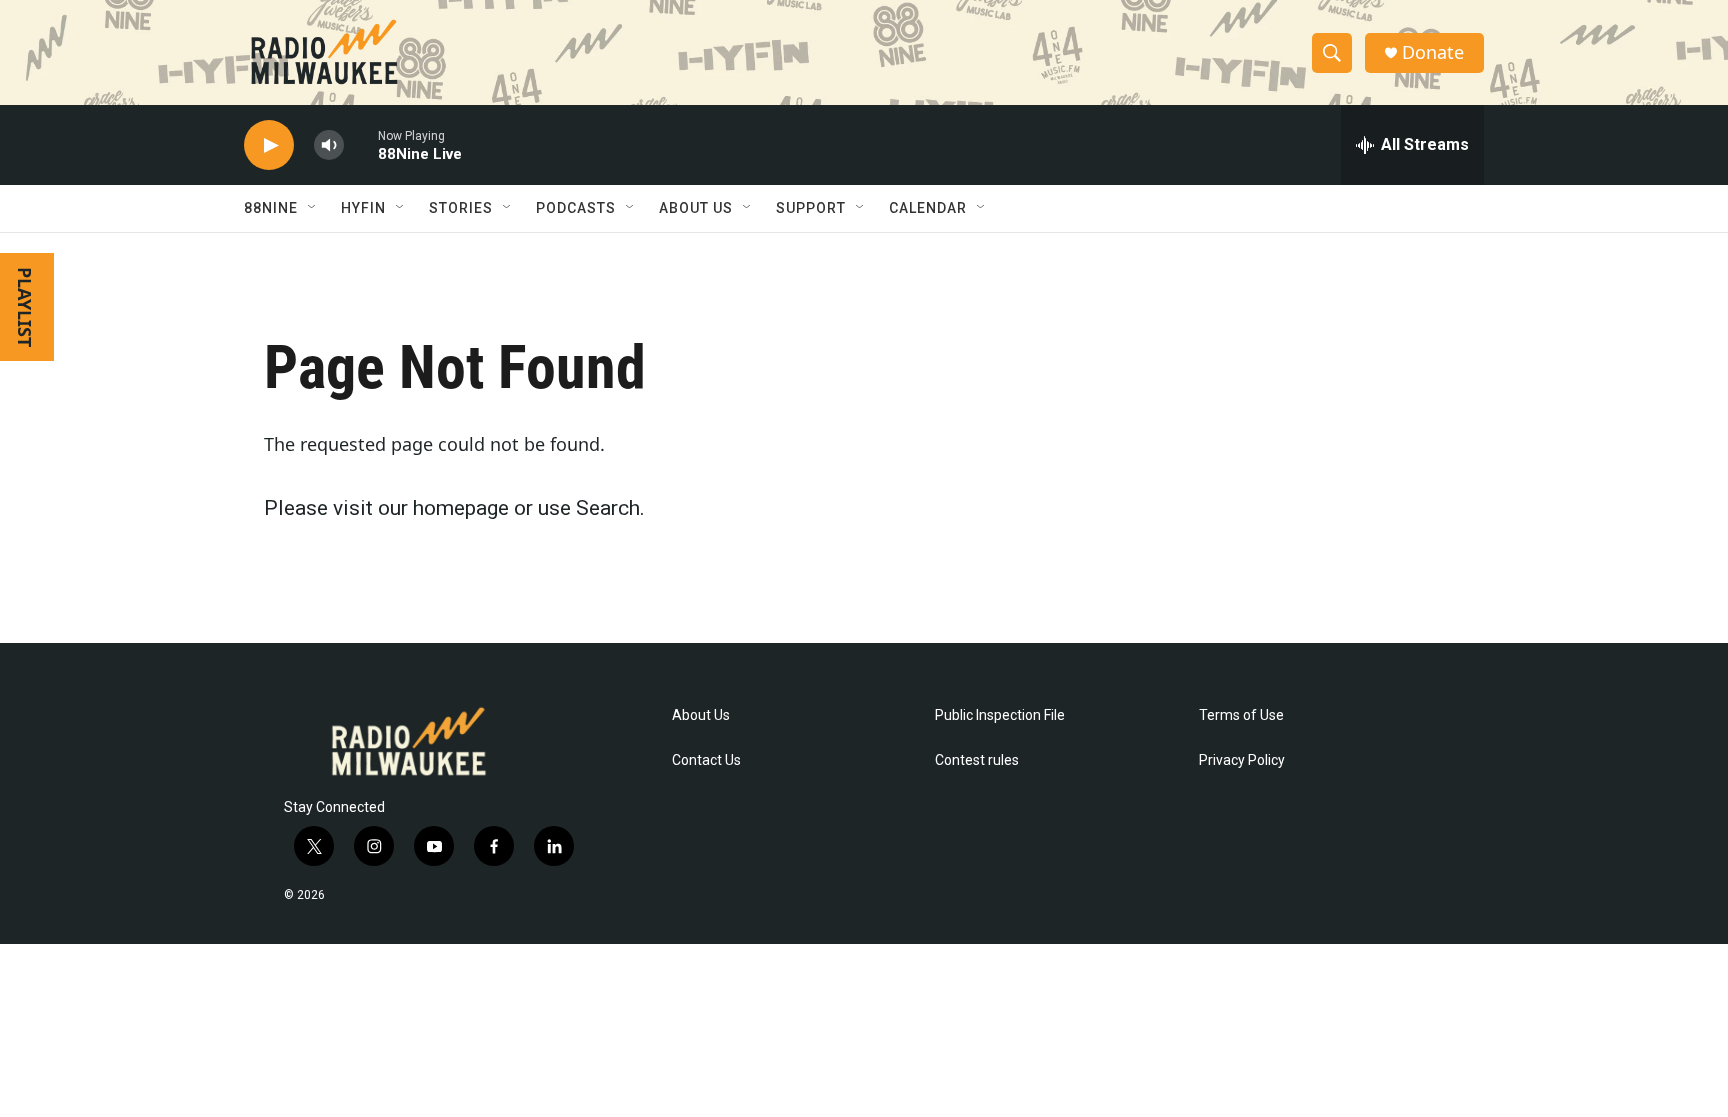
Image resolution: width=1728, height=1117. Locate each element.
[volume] (329, 145)
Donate (1433, 52)
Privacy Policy (1242, 760)
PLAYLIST (25, 307)
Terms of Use (1241, 715)
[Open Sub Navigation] (313, 208)
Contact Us (706, 760)
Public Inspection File (1000, 715)
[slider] (361, 144)
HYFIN (363, 208)
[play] (269, 145)
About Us (701, 715)
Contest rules (977, 760)
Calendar (928, 208)
